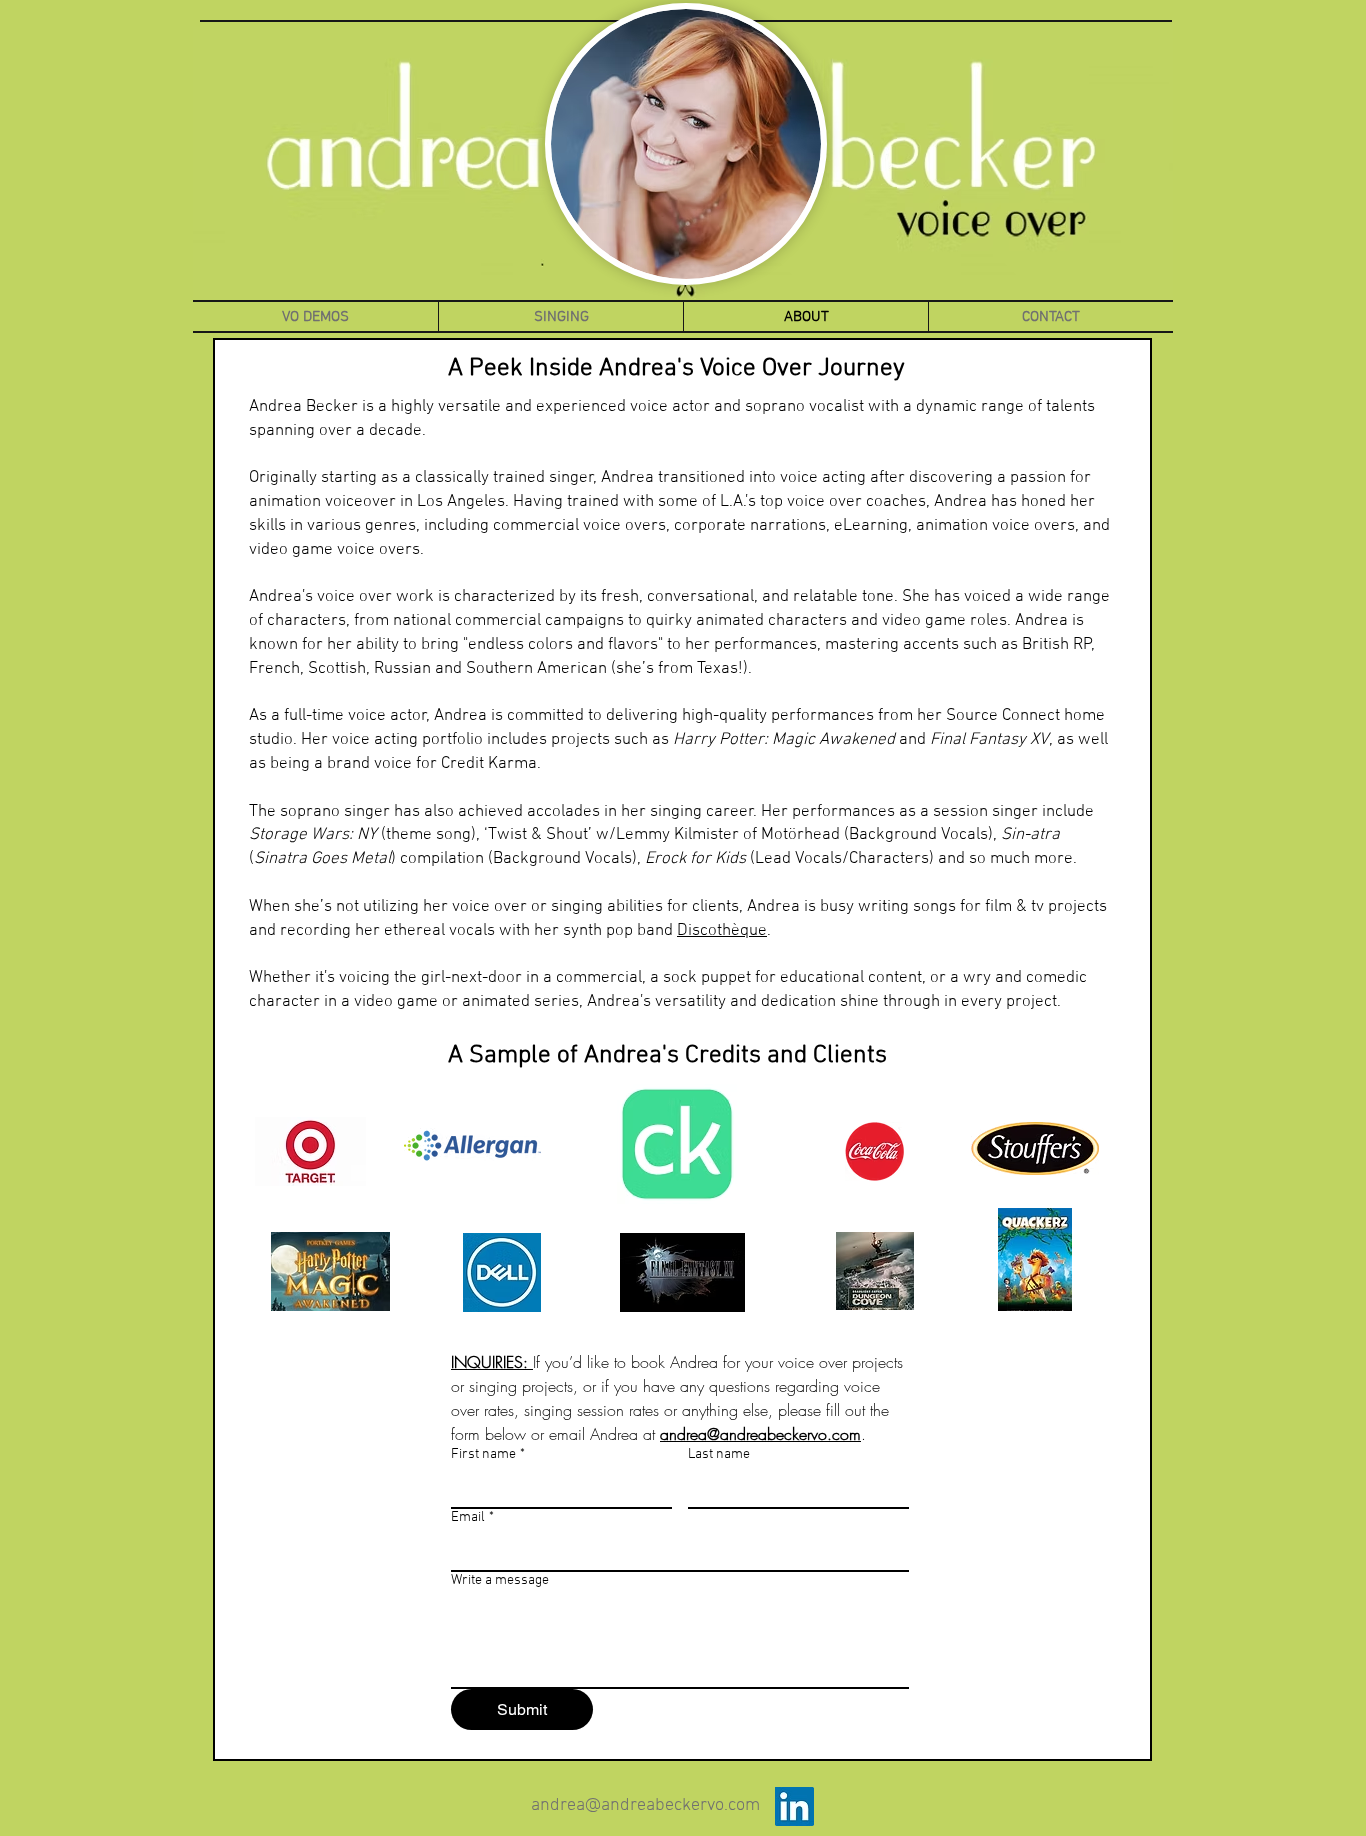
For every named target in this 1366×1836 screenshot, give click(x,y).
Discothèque (722, 931)
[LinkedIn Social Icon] (794, 1806)
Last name (719, 1454)
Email (472, 1517)
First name (488, 1454)
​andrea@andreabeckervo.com (645, 1805)
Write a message (500, 1580)
